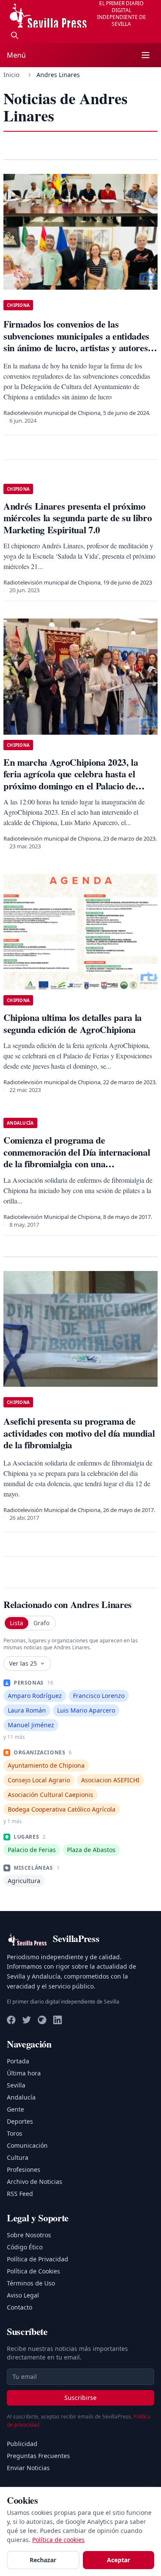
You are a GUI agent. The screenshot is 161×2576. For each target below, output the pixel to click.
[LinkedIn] (58, 2020)
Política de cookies (58, 2540)
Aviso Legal (23, 2295)
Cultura (18, 2157)
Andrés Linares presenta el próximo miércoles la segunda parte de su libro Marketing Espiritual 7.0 (77, 518)
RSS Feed (20, 2194)
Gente (15, 2109)
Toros (15, 2133)
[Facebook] (11, 2020)
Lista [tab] (17, 1623)
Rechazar (43, 2560)
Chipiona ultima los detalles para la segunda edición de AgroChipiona (73, 1023)
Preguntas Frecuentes (38, 2456)
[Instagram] (42, 2020)
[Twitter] (27, 2020)
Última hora (24, 2073)
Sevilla (16, 2085)
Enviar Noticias (28, 2468)
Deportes (20, 2121)
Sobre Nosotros (29, 2235)
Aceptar (118, 2560)
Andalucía (21, 2097)
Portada (18, 2061)
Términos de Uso (31, 2283)
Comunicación (27, 2145)
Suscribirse (80, 2398)
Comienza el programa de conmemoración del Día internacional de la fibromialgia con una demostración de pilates (77, 1158)
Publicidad (22, 2444)
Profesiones (24, 2169)
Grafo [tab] (41, 1623)
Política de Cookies (33, 2271)
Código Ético (25, 2247)
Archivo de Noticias (35, 2182)
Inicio (11, 75)
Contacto (20, 2307)
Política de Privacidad (38, 2259)
